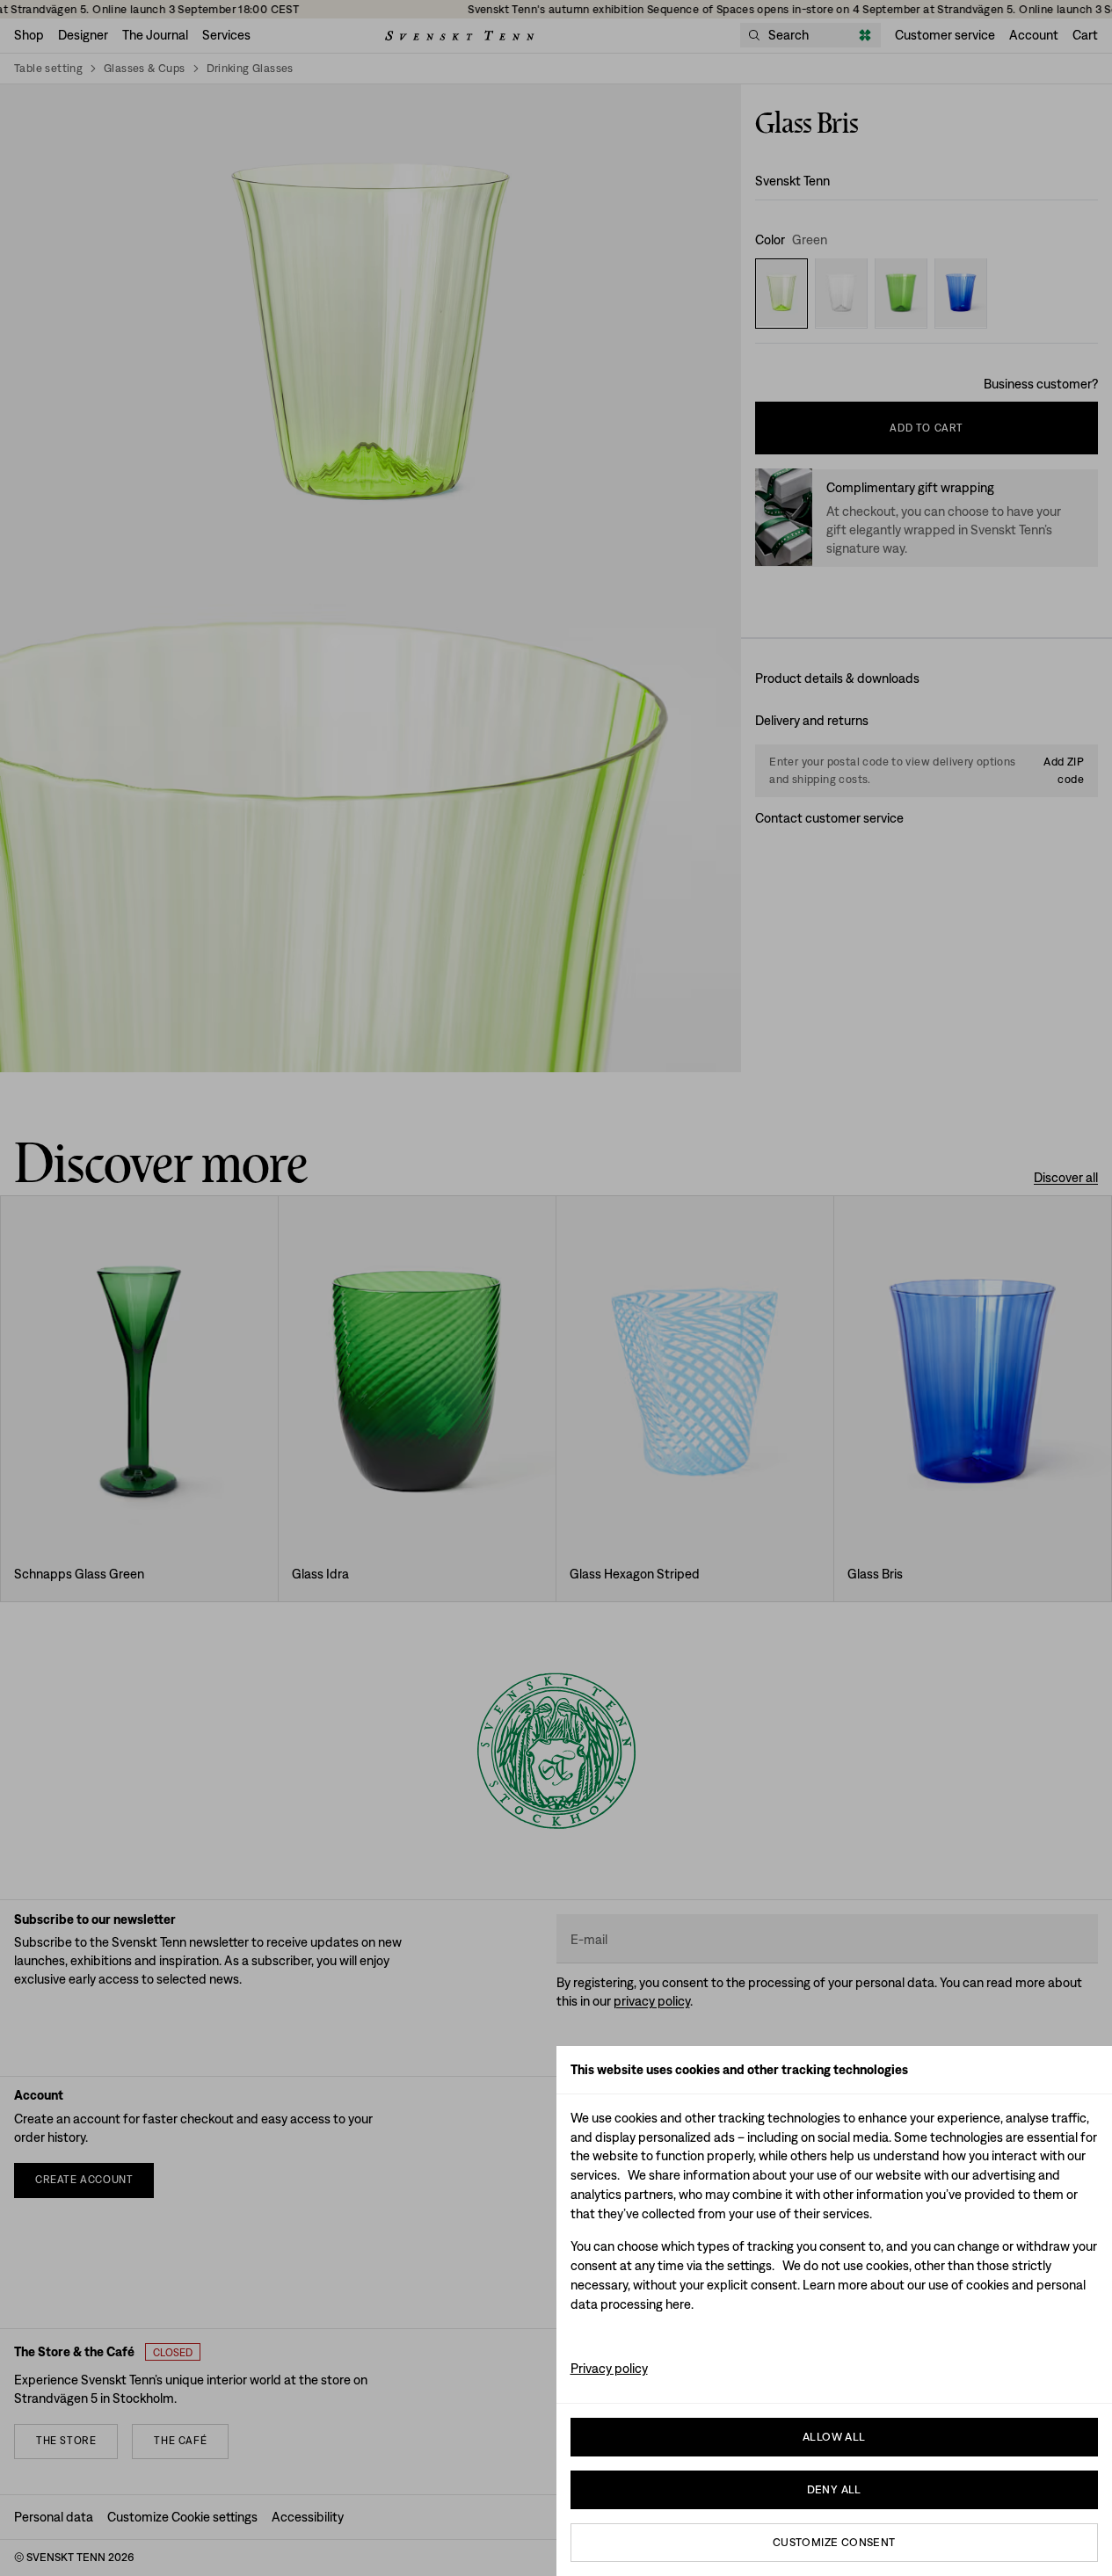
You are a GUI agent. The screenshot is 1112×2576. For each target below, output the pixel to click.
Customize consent (834, 2542)
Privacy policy (609, 2368)
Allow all (834, 2437)
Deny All (834, 2489)
